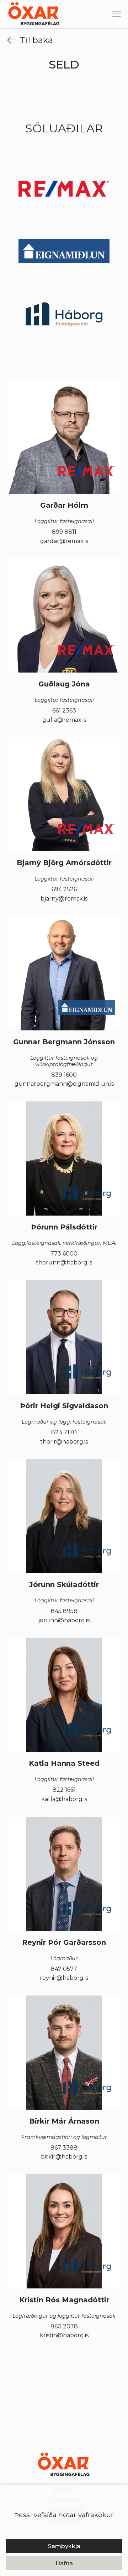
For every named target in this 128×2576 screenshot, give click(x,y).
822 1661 (64, 1790)
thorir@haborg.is (64, 1442)
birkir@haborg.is (64, 2157)
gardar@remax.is (64, 541)
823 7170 (64, 1432)
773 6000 (64, 1254)
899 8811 (64, 532)
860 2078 (64, 2327)
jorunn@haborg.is (64, 1621)
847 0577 (64, 1969)
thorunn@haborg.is (64, 1263)
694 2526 (64, 889)
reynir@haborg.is (64, 1978)
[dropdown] (117, 15)
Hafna (64, 2563)
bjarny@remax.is (64, 899)
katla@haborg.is (64, 1799)
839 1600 (64, 1075)
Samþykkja (64, 2546)
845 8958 (64, 1611)
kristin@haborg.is (64, 2336)
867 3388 (64, 2148)
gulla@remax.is (64, 720)
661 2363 (64, 711)
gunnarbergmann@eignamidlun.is (64, 1084)
